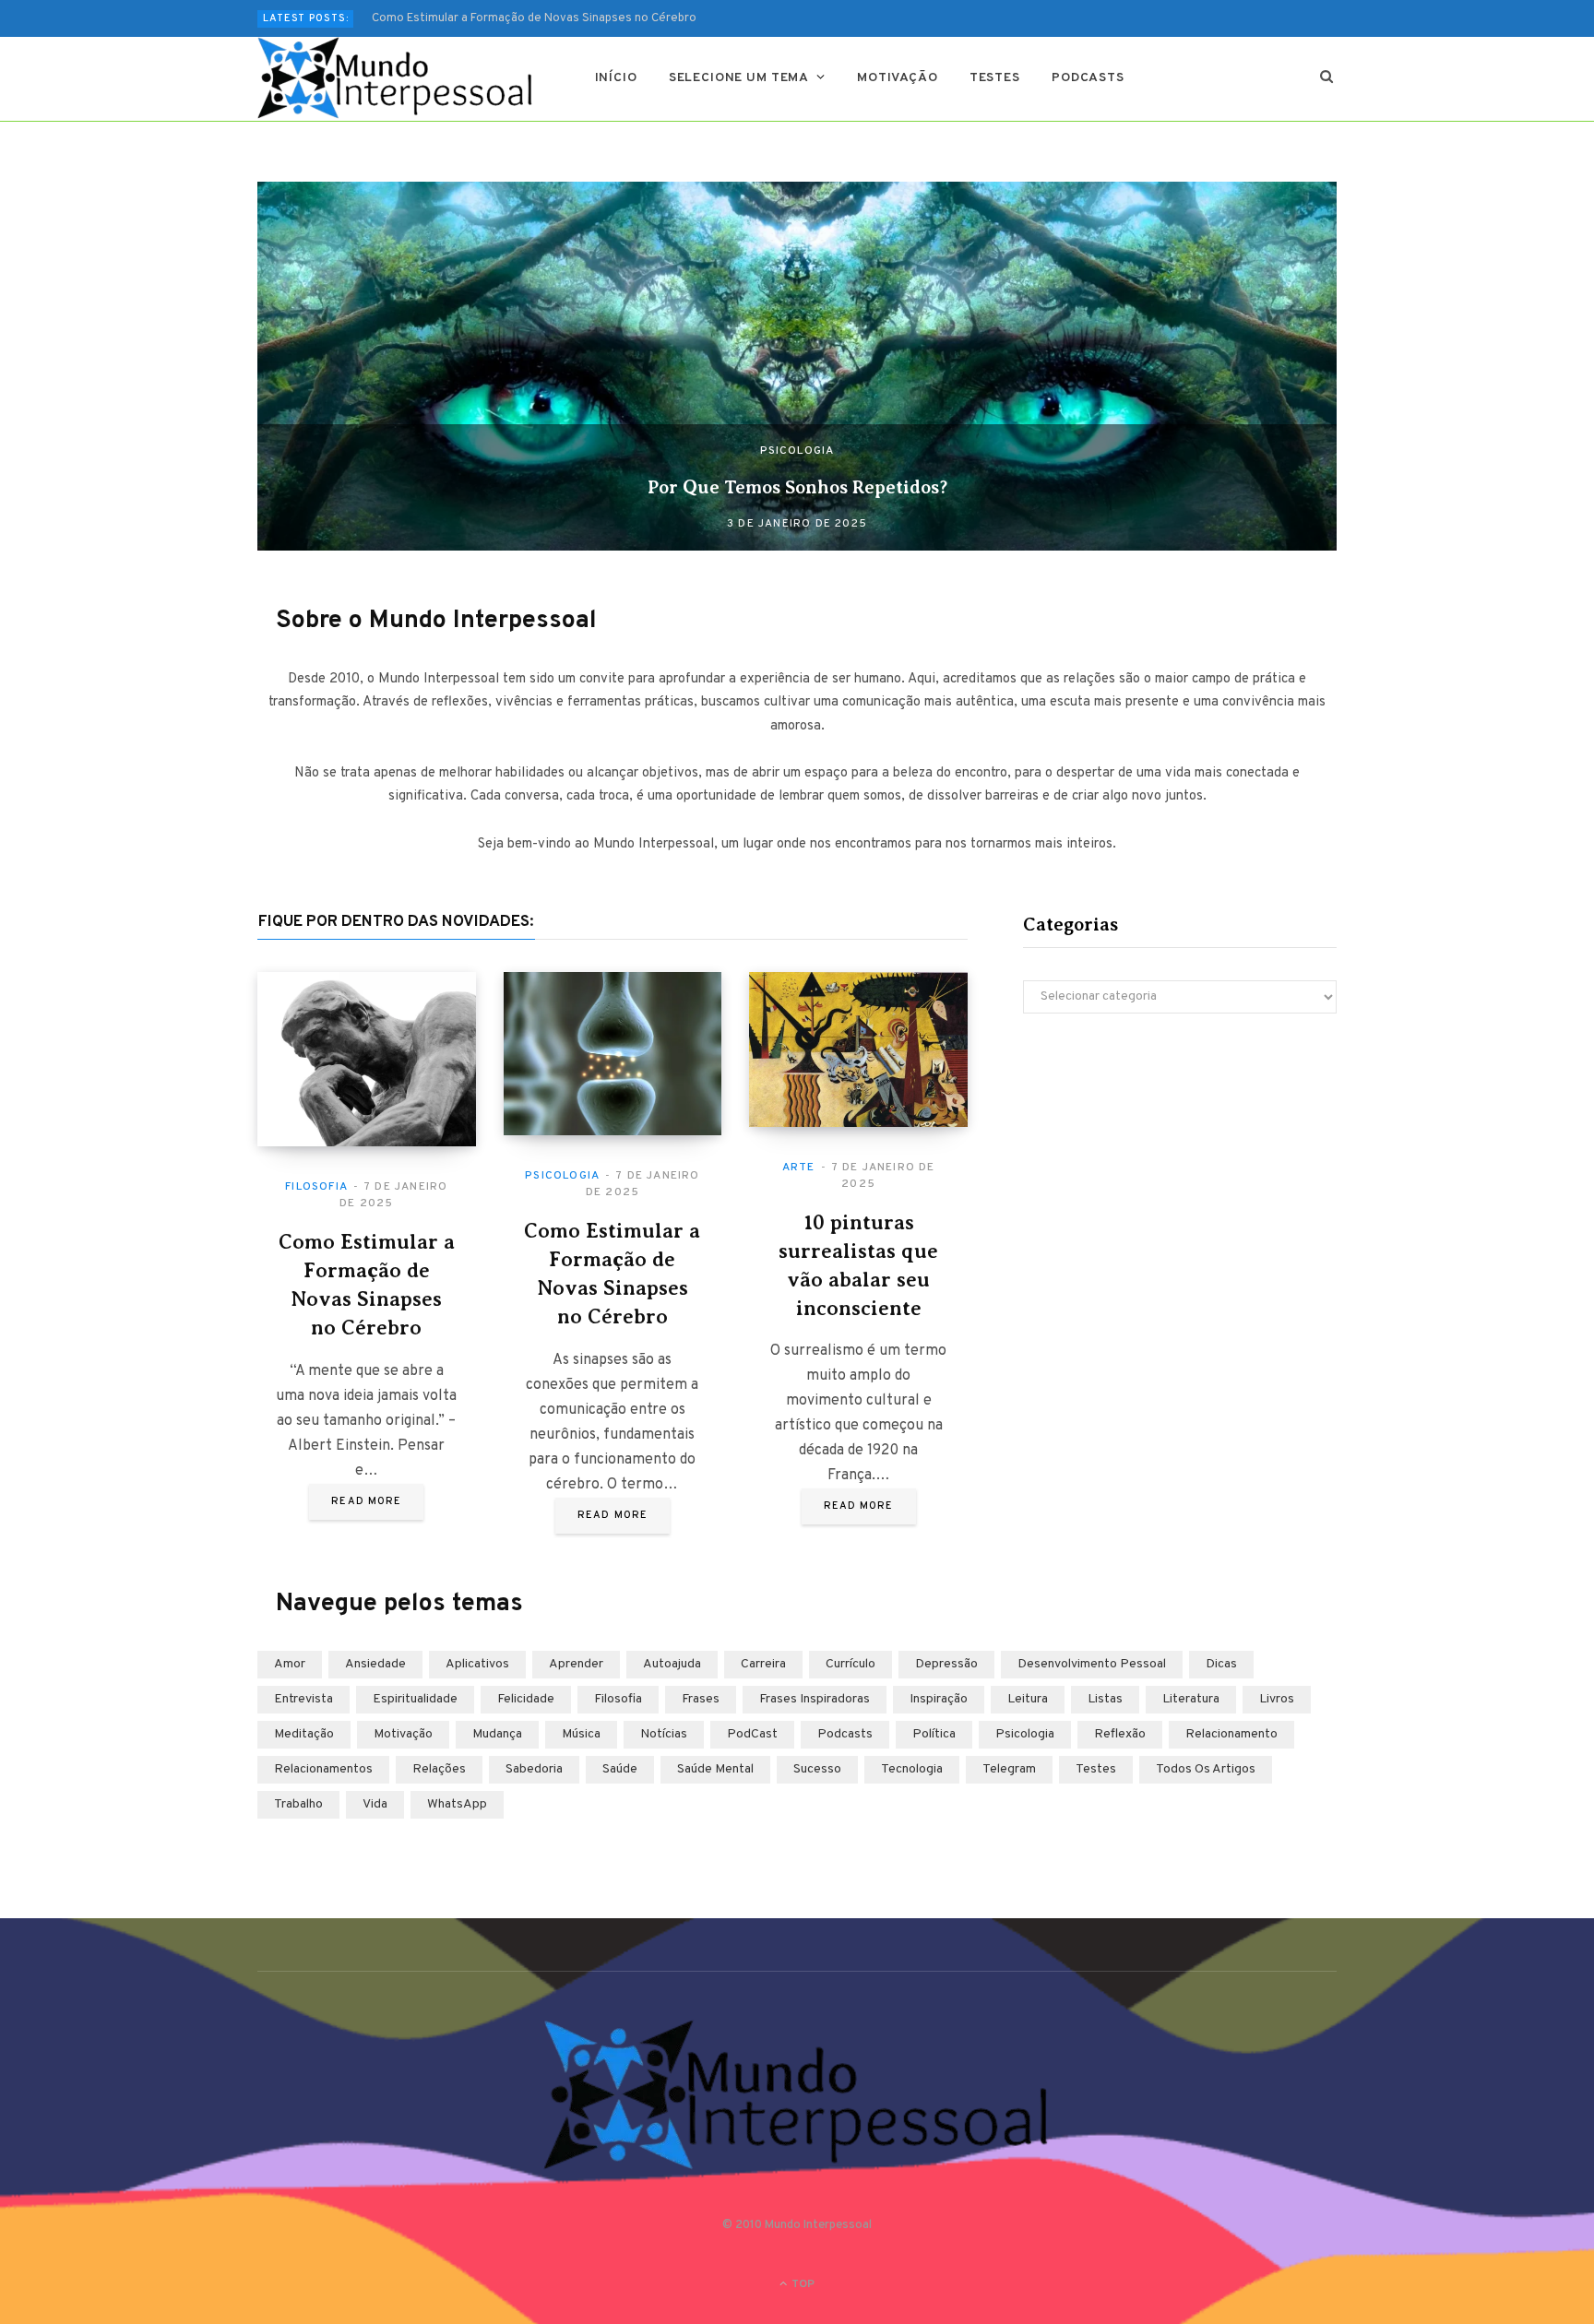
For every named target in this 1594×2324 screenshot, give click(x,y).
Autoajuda (672, 1664)
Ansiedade (375, 1664)
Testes (995, 78)
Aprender (576, 1664)
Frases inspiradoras (815, 1699)
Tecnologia (912, 1769)
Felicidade (526, 1699)
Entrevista (303, 1699)
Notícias (664, 1734)
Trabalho (298, 1804)
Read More (366, 1501)
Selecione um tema (739, 78)
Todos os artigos (1206, 1769)
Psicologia (797, 451)
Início (616, 78)
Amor (290, 1664)
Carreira (763, 1664)
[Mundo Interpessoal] (396, 78)
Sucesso (817, 1769)
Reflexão (1120, 1734)
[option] (797, 366)
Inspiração (939, 1699)
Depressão (946, 1664)
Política (934, 1734)
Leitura (1028, 1699)
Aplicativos (477, 1664)
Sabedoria (534, 1769)
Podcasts (1088, 78)
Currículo (851, 1664)
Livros (1277, 1699)
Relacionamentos (323, 1769)
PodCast (752, 1734)
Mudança (497, 1734)
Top (802, 2284)
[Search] (1327, 78)
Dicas (1221, 1664)
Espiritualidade (415, 1699)
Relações (439, 1769)
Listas (1105, 1699)
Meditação (304, 1734)
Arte (799, 1168)
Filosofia (316, 1187)
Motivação (898, 78)
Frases (701, 1699)
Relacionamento (1231, 1734)
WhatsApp (457, 1804)
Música (581, 1734)
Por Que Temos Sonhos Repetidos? (797, 487)
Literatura (1191, 1699)
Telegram (1009, 1769)
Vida (375, 1804)
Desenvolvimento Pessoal (1092, 1664)
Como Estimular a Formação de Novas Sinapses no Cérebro (534, 18)
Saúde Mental (715, 1769)
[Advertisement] (1180, 1189)
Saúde (620, 1769)
